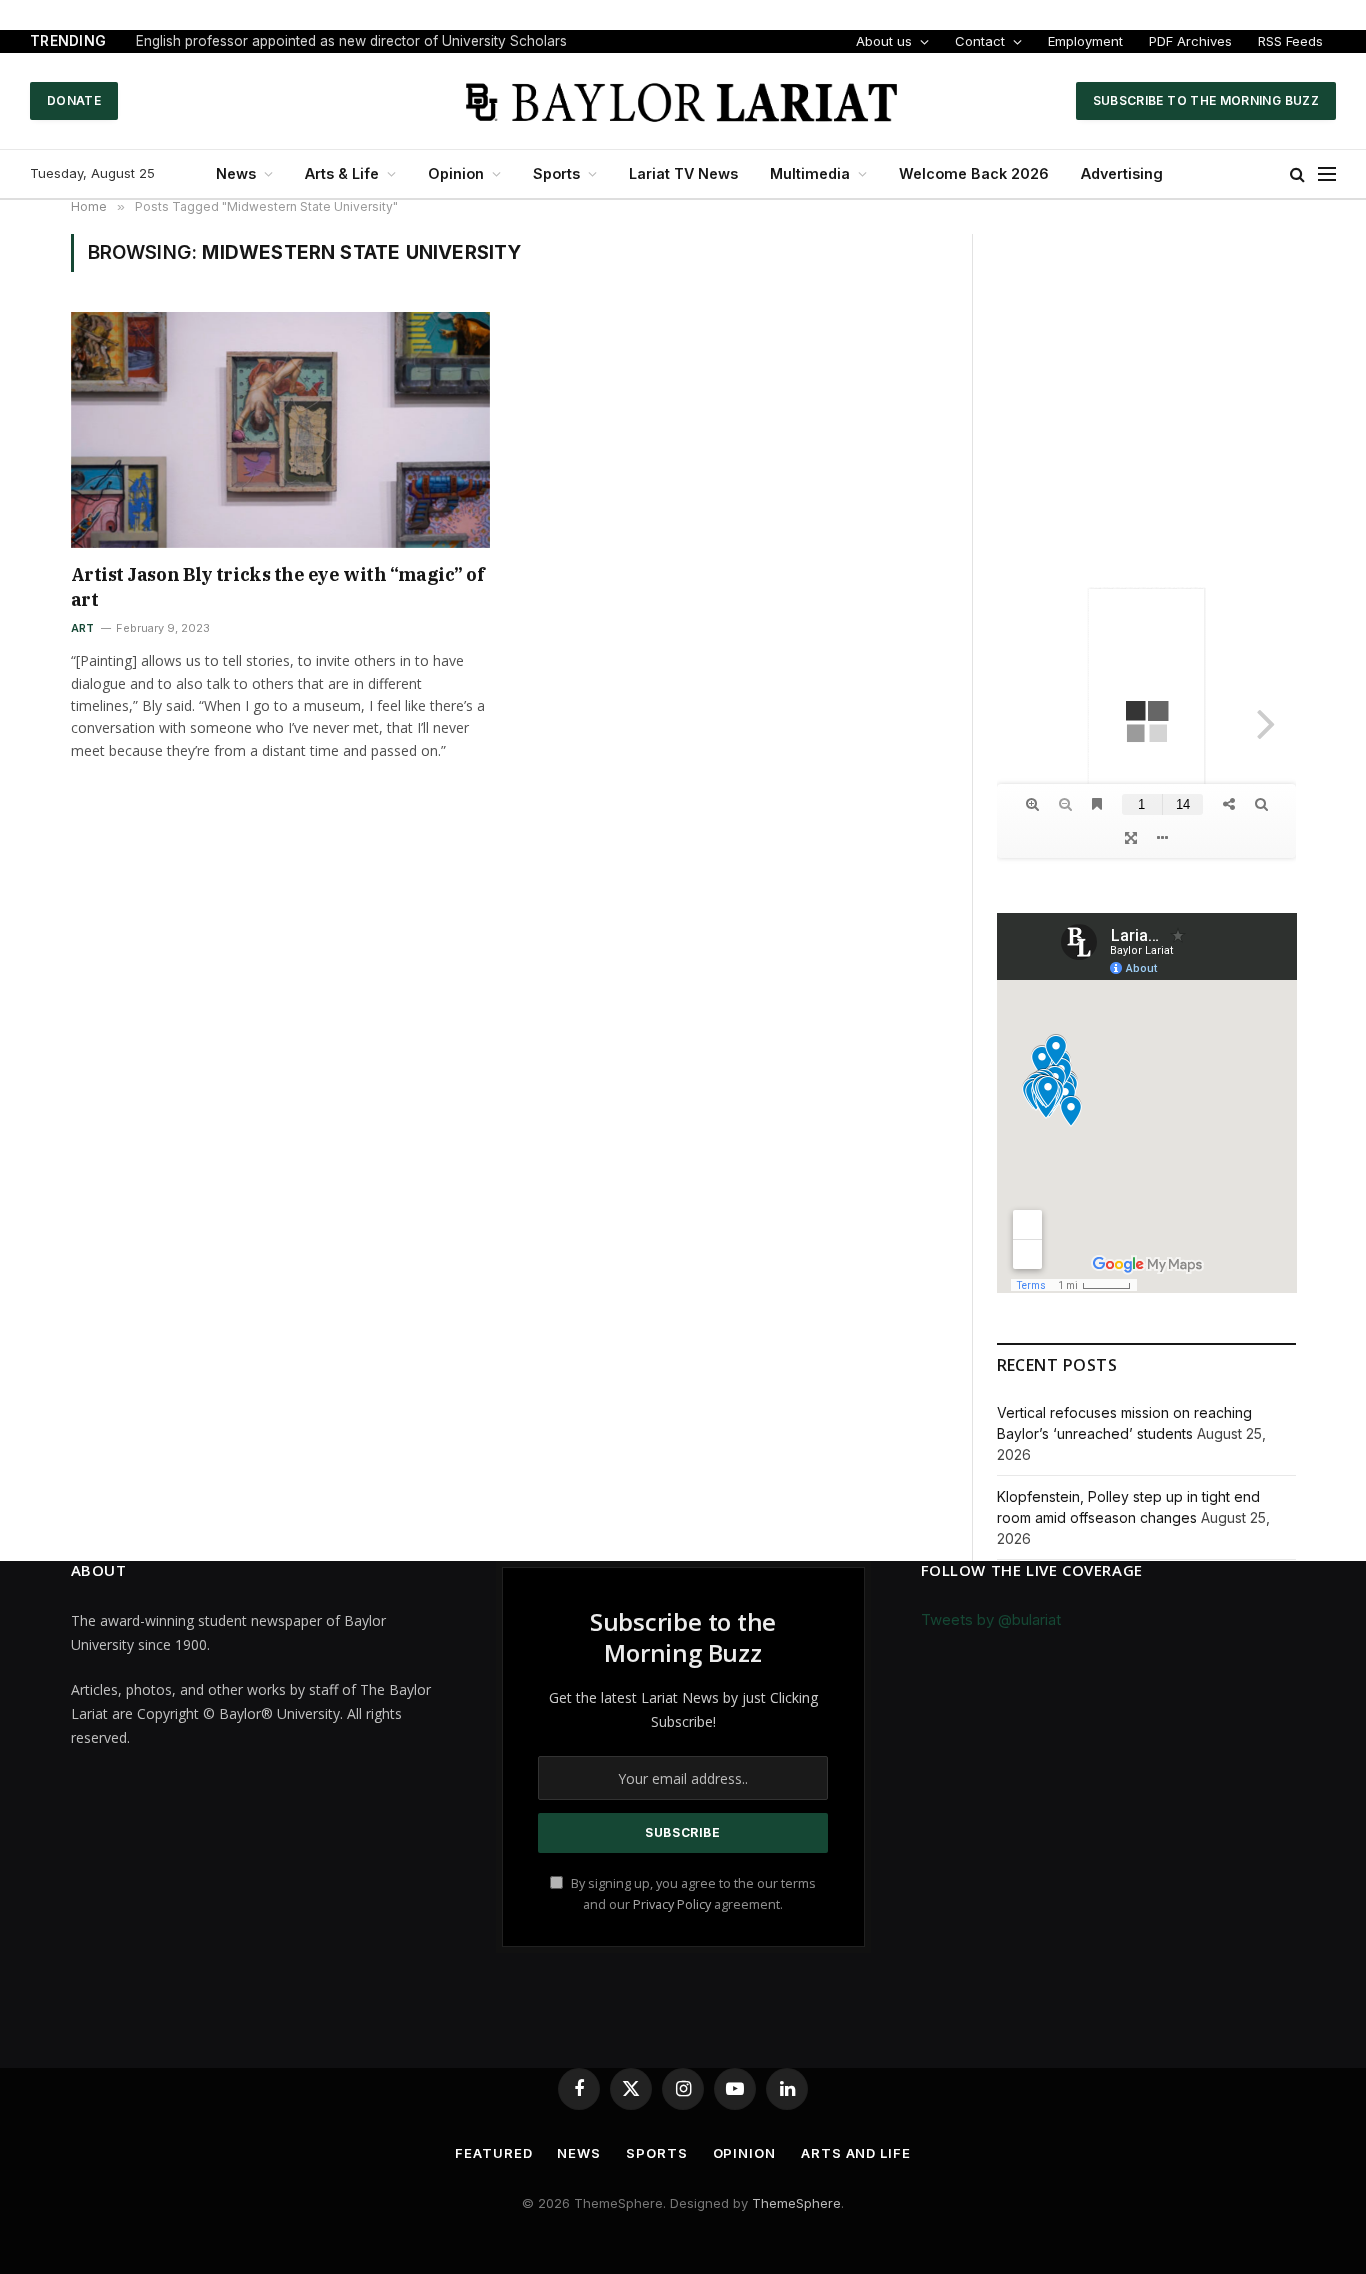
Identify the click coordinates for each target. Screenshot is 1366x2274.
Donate (74, 100)
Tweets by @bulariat (991, 1619)
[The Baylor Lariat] (683, 101)
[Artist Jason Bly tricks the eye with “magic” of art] (281, 430)
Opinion (456, 173)
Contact (980, 41)
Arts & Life (342, 173)
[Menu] (1327, 174)
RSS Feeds (1290, 41)
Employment (1085, 41)
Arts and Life (856, 2153)
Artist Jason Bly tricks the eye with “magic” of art (278, 586)
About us (884, 41)
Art (83, 628)
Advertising (1122, 173)
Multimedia (810, 173)
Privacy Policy (672, 1904)
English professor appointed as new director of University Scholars (351, 41)
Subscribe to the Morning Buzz (1206, 100)
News (236, 173)
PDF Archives (1190, 41)
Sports (556, 173)
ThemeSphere (796, 2203)
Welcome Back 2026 (974, 173)
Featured (493, 2153)
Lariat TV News (683, 173)
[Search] (1297, 174)
